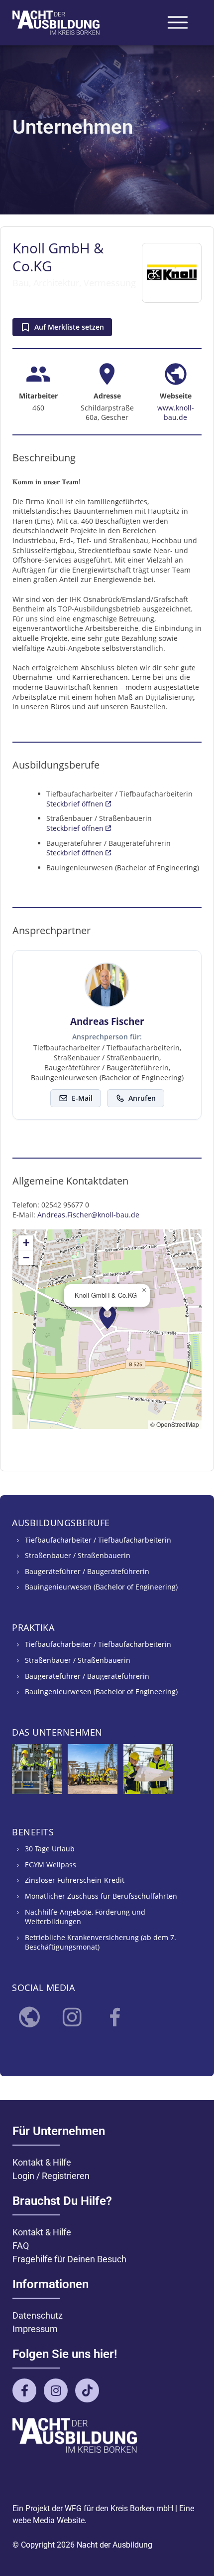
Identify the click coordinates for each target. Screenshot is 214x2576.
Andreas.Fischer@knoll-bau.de (88, 1215)
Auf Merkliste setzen (69, 327)
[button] (108, 1317)
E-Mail (82, 1098)
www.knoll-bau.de (176, 413)
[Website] (29, 2017)
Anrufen (142, 1098)
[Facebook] (115, 2017)
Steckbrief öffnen (76, 804)
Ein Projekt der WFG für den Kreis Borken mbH (93, 2508)
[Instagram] (72, 2017)
